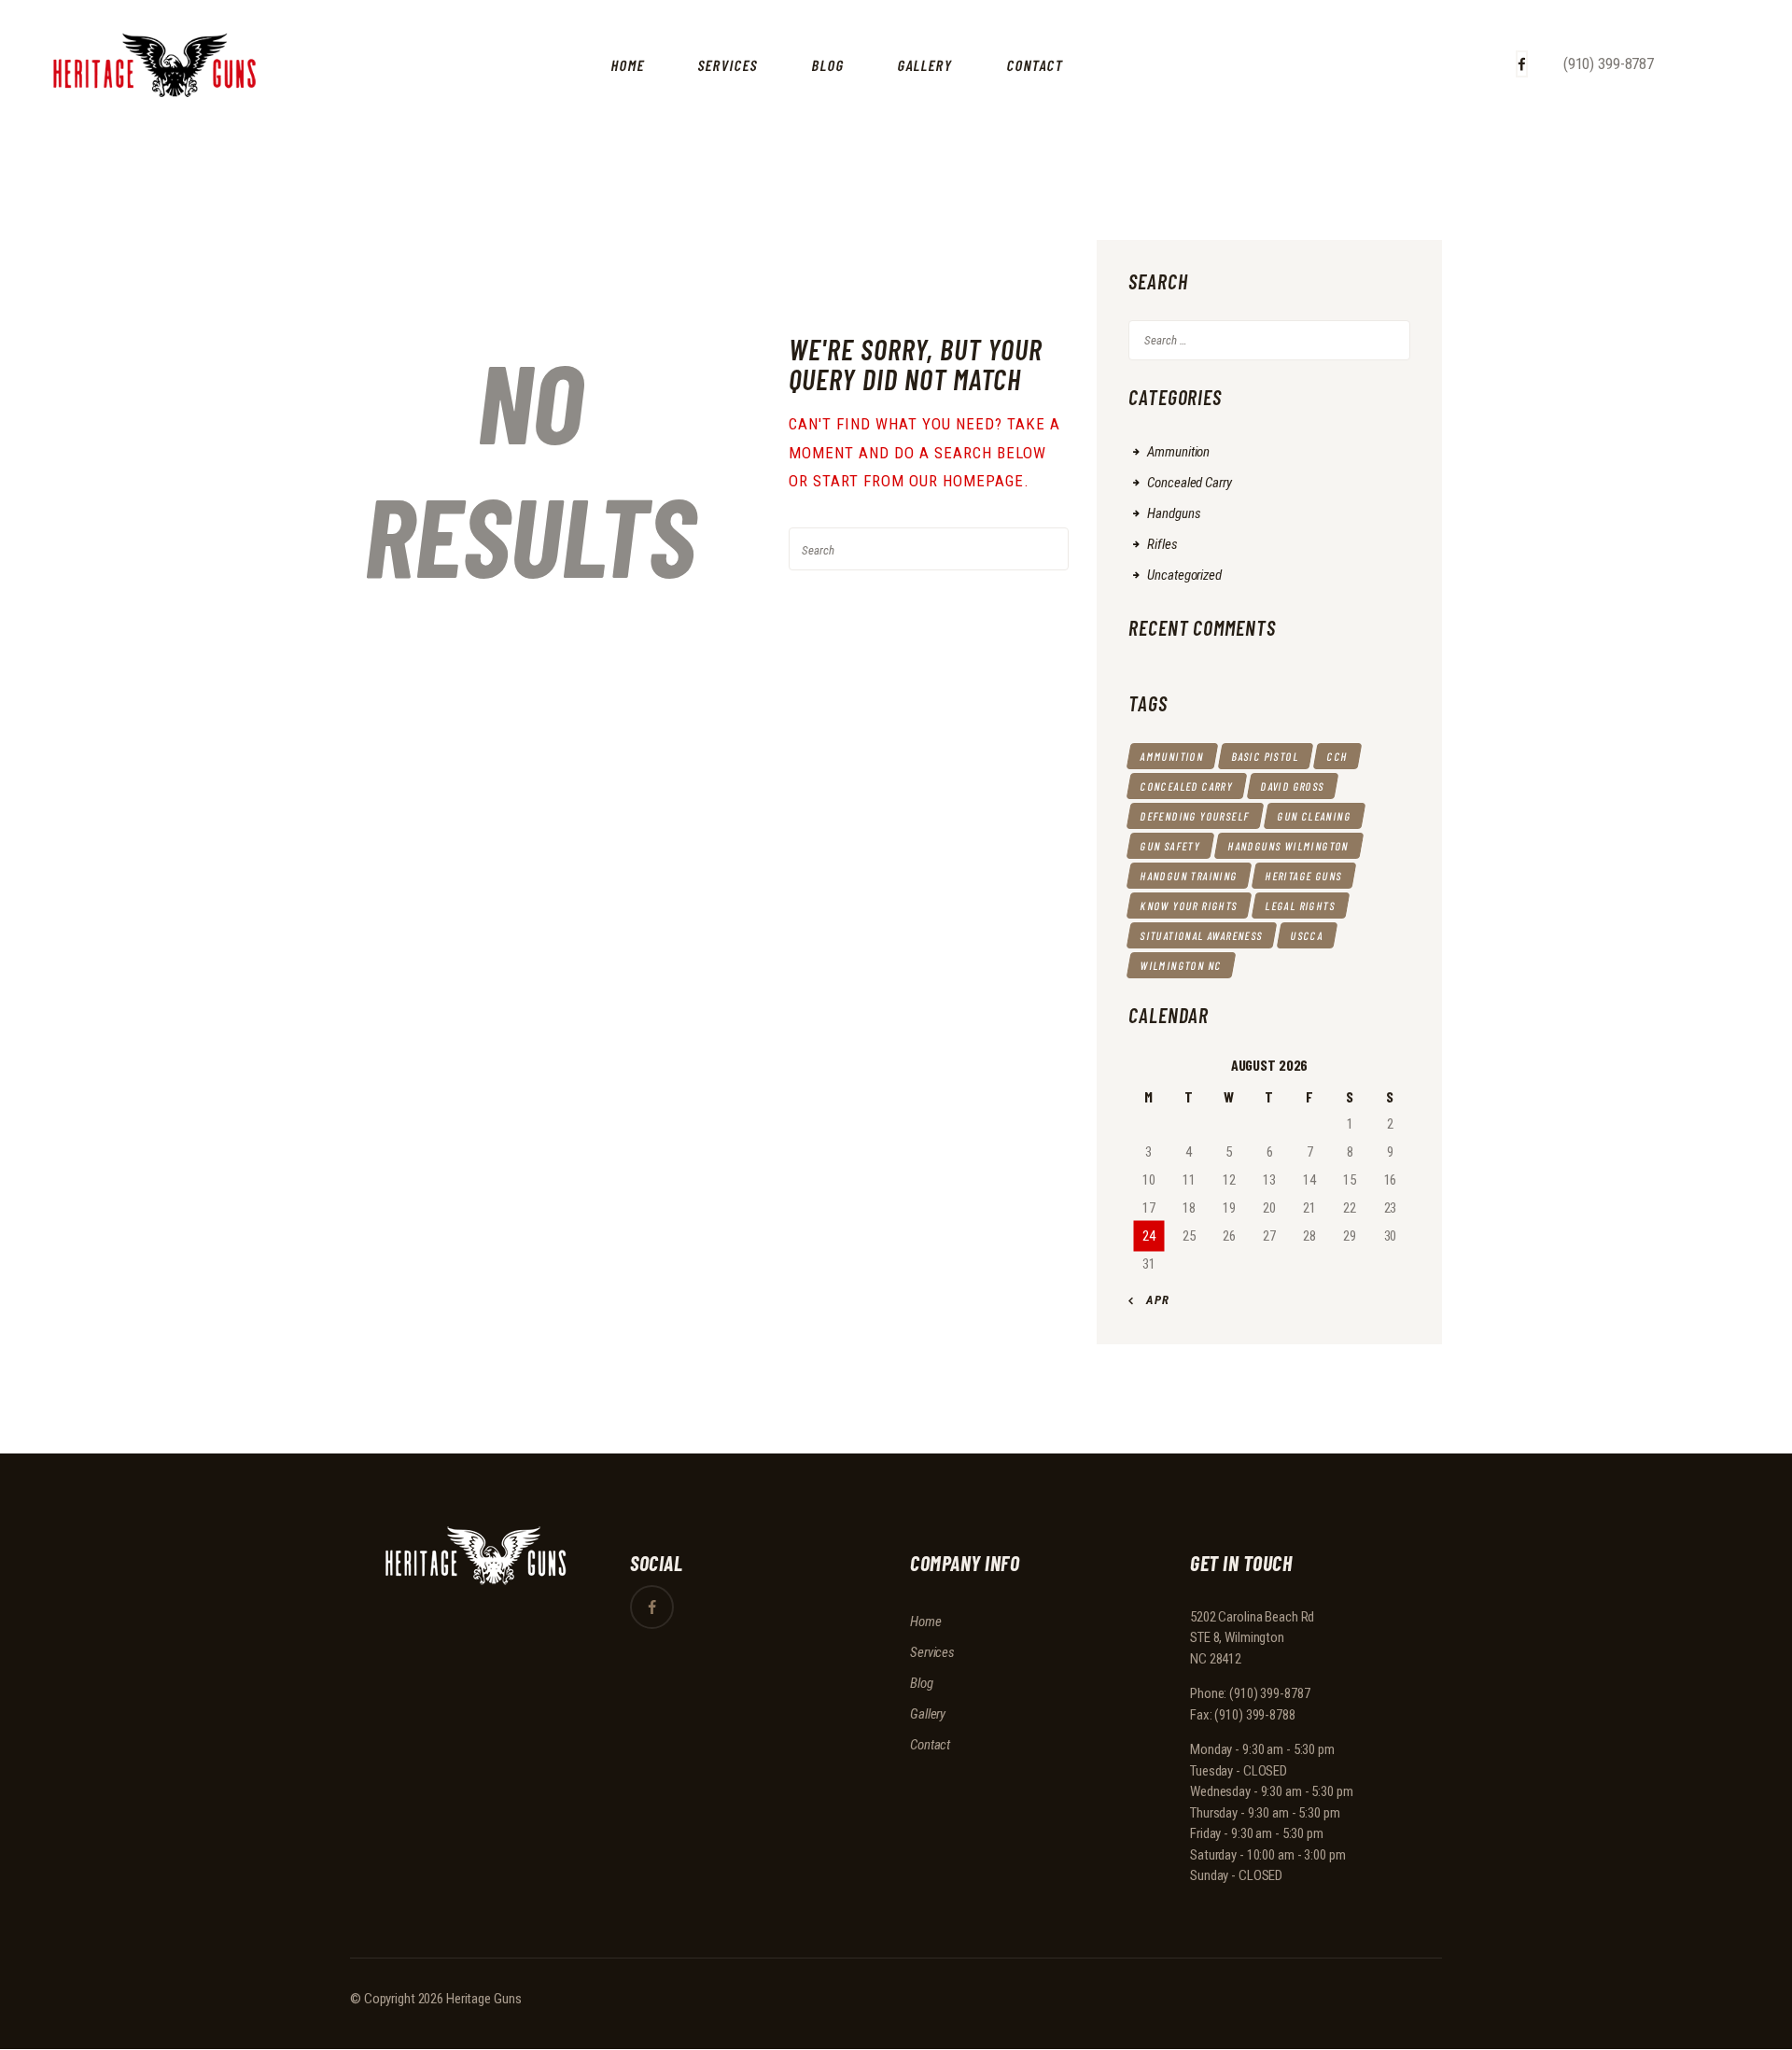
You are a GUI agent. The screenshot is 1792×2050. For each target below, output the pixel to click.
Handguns (1174, 513)
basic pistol (1266, 756)
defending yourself (1196, 816)
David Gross (1293, 786)
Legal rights (1301, 906)
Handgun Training (1190, 876)
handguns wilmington (1289, 846)
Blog (922, 1683)
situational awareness (1202, 935)
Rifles (1162, 544)
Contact (930, 1745)
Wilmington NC (1182, 965)
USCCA (1307, 935)
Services (932, 1652)
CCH (1338, 756)
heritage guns (1304, 876)
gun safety (1170, 846)
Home (926, 1622)
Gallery (928, 1714)
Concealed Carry (1189, 483)
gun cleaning (1315, 816)
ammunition (1172, 756)
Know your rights (1190, 906)
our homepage (966, 481)
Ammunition (1178, 452)
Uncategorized (1184, 575)
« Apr (1153, 1300)
